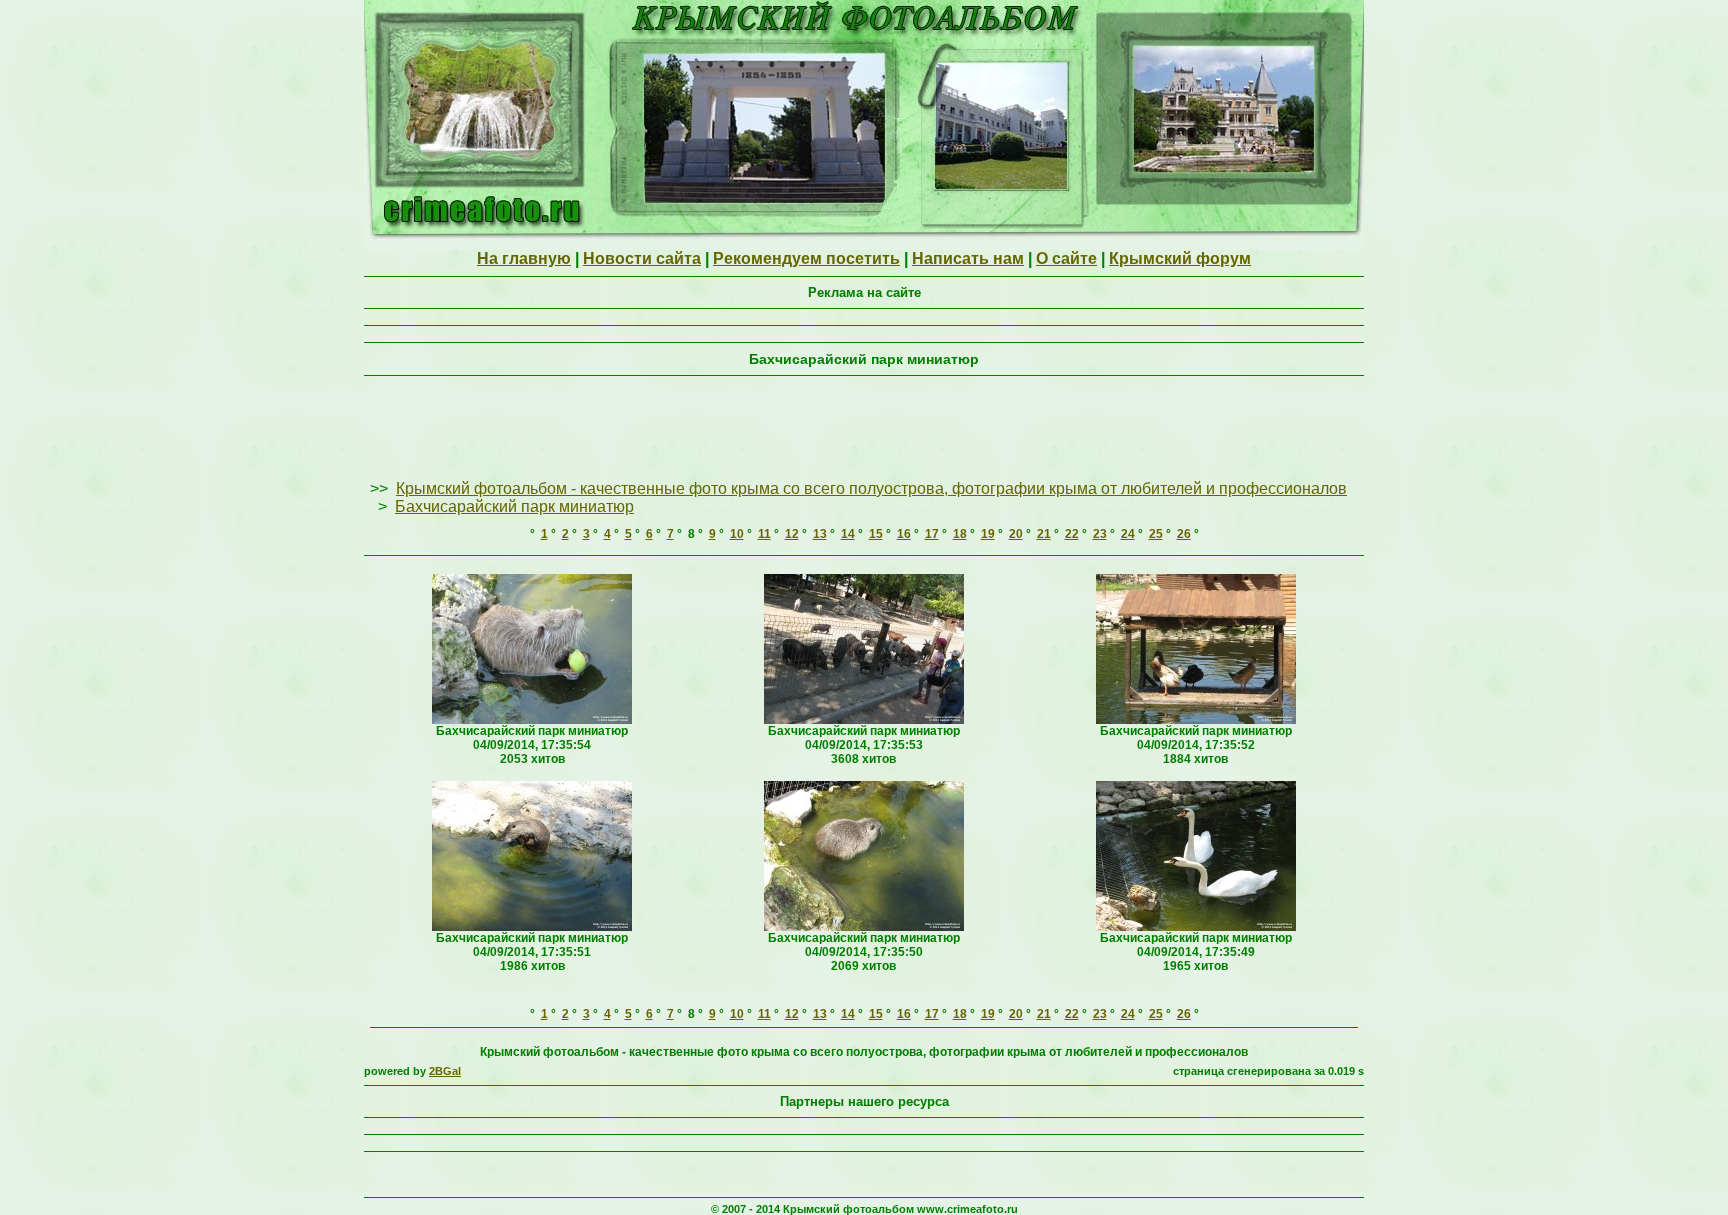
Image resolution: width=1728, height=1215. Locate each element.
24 (1128, 534)
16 (904, 534)
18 (960, 534)
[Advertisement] (864, 429)
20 (1016, 534)
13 (820, 534)
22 (1072, 534)
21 (1044, 534)
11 (764, 534)
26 (1184, 534)
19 (988, 534)
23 (1100, 534)
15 (876, 534)
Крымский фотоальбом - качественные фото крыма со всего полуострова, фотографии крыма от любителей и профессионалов (871, 488)
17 (932, 534)
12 (792, 534)
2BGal (445, 1071)
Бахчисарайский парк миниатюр (514, 506)
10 (737, 534)
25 (1156, 534)
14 (848, 534)
